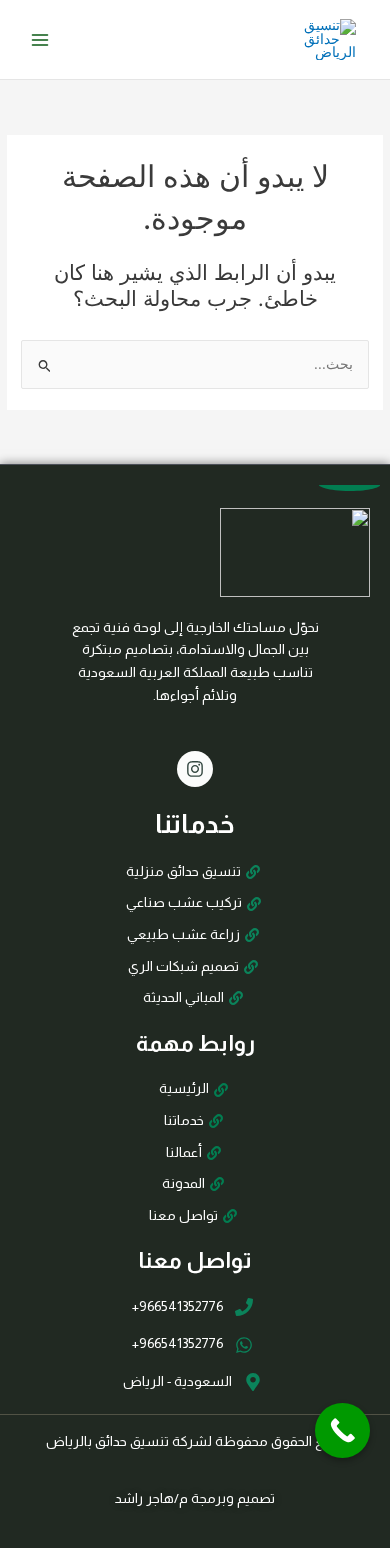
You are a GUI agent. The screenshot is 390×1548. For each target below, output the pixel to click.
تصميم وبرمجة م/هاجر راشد (195, 1498)
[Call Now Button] (342, 1430)
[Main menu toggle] (40, 39)
